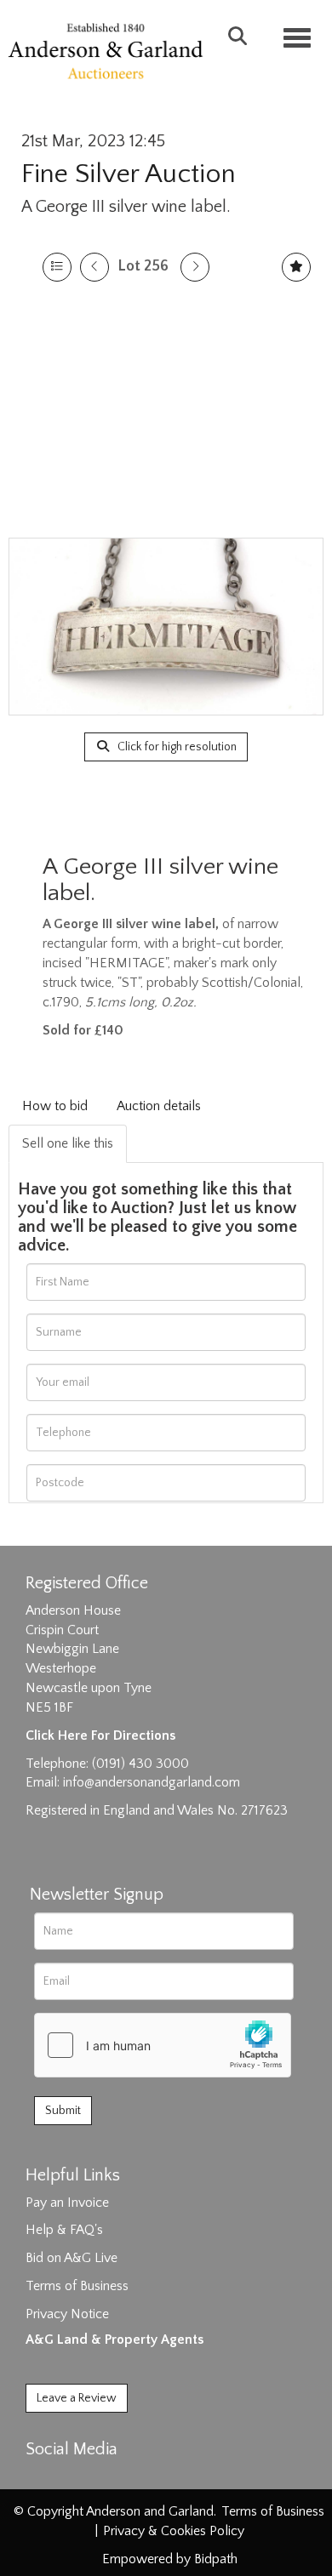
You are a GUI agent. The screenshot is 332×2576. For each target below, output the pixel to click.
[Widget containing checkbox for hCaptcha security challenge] (163, 2045)
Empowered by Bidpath (170, 2559)
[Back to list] (57, 267)
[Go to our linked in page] (77, 2479)
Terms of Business (77, 2286)
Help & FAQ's (64, 2230)
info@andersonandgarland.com (152, 1782)
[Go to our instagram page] (112, 2479)
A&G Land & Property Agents (114, 2339)
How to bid (55, 1106)
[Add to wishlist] (296, 267)
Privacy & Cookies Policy (174, 2531)
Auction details (159, 1106)
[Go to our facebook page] (42, 2479)
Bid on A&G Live (72, 2258)
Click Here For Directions (100, 1735)
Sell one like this (68, 1143)
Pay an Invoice (67, 2203)
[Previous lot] (94, 267)
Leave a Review (77, 2398)
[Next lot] (195, 267)
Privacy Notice (67, 2314)
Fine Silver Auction (129, 174)
